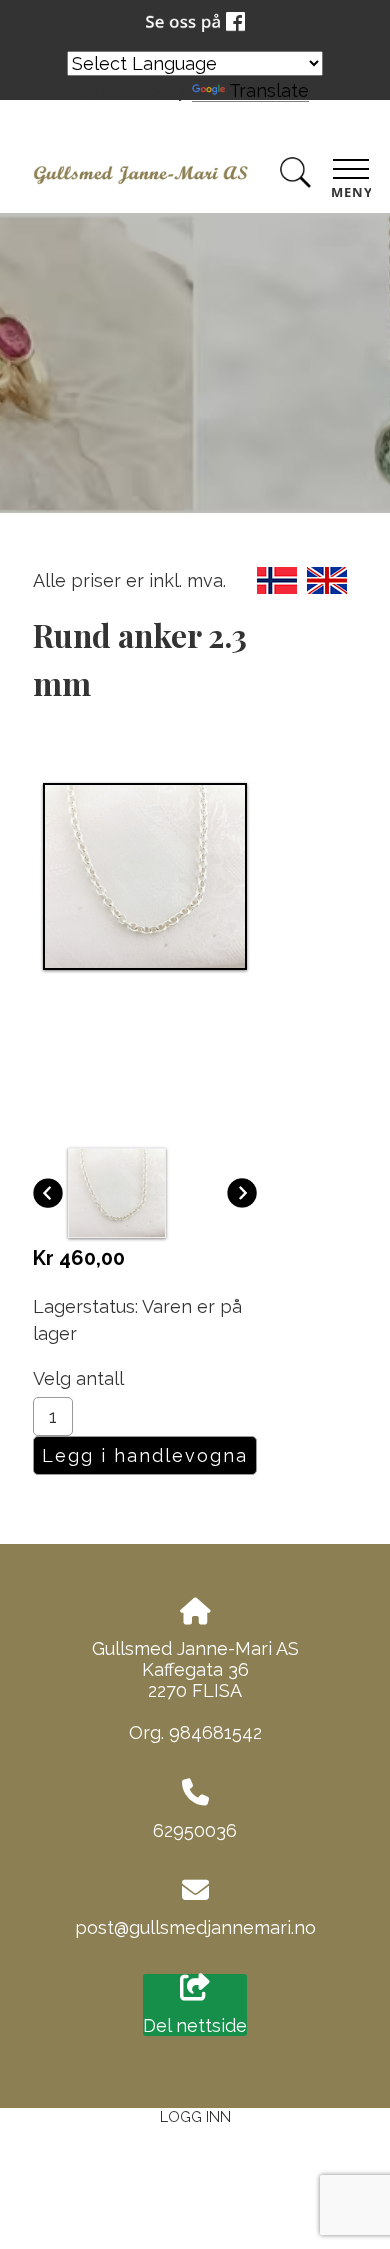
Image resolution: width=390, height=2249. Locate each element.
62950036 (195, 1830)
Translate (269, 90)
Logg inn (195, 2116)
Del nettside (195, 2025)
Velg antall (78, 1378)
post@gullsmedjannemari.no (195, 1927)
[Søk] (295, 176)
